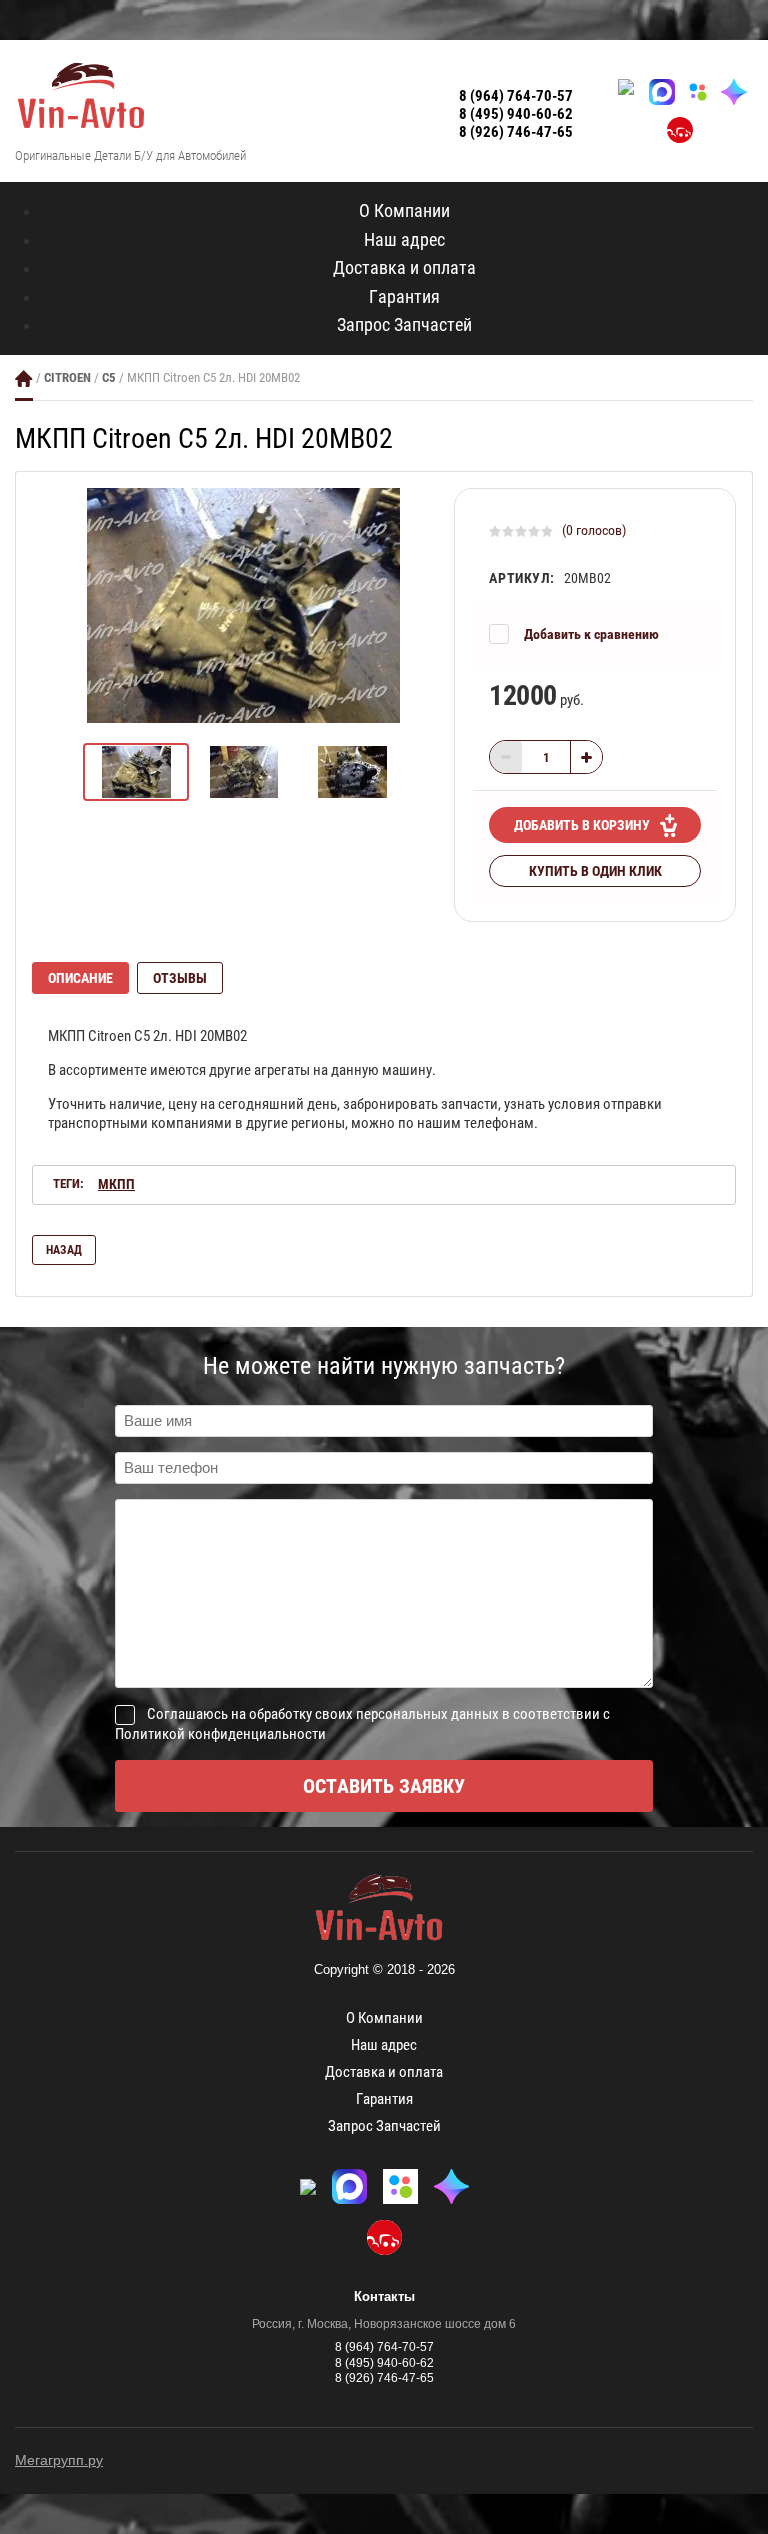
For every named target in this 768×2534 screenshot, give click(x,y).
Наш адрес (404, 239)
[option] (243, 605)
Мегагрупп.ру (59, 2460)
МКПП (116, 1184)
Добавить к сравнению (591, 634)
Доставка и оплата (404, 267)
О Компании (404, 210)
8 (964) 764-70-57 (516, 96)
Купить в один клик (595, 871)
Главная (24, 378)
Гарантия (404, 296)
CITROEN (67, 377)
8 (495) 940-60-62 (516, 114)
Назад (64, 1250)
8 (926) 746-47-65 (516, 132)
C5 (109, 377)
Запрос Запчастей (404, 324)
